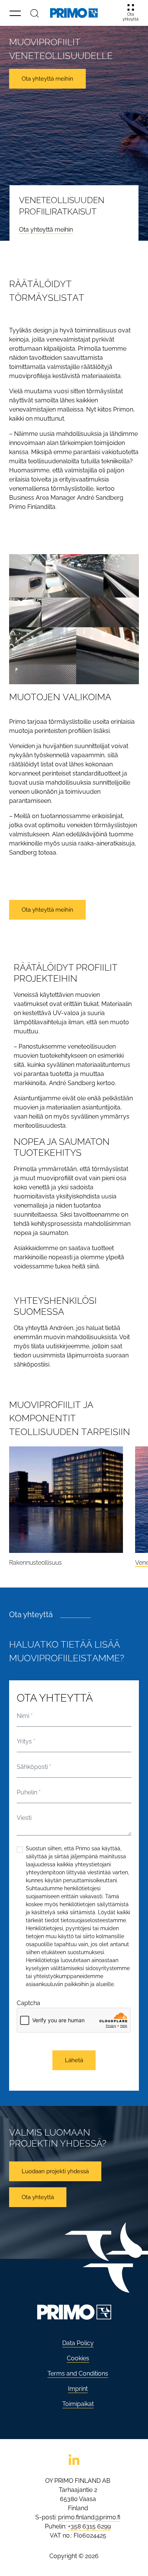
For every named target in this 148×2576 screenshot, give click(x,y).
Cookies (78, 2358)
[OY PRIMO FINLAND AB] (74, 13)
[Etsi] (35, 13)
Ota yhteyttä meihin (46, 230)
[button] (15, 13)
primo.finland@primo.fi (89, 2517)
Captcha (28, 2003)
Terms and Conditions (78, 2373)
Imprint (78, 2389)
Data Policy (78, 2343)
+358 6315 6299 (89, 2526)
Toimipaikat (78, 2404)
